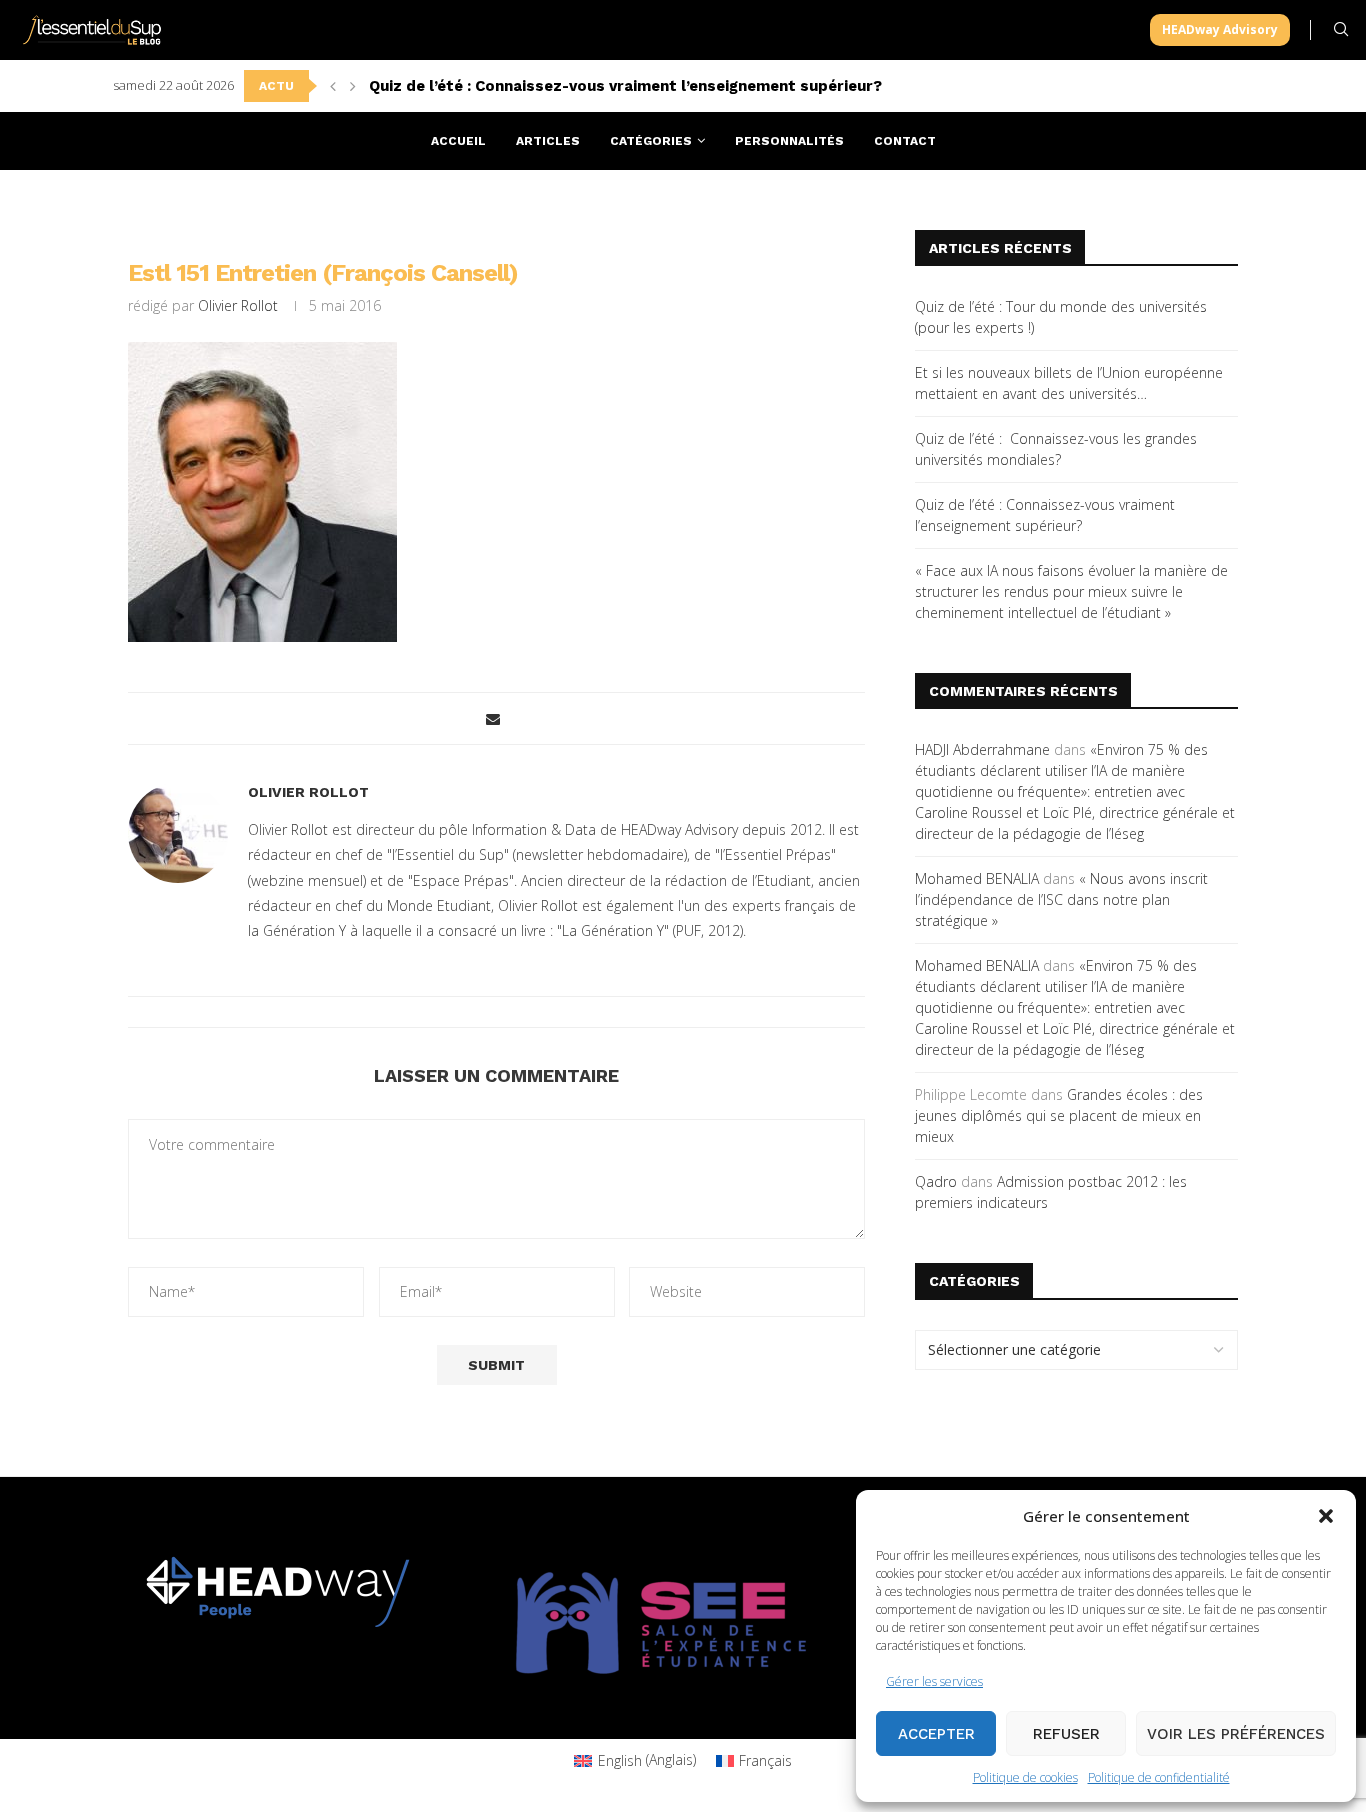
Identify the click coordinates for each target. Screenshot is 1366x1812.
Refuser (1066, 1734)
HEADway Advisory (1220, 29)
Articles (548, 141)
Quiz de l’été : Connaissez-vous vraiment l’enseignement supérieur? (625, 86)
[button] (1326, 1516)
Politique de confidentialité (1159, 1777)
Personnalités (789, 141)
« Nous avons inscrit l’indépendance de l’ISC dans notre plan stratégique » (1061, 899)
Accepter (936, 1734)
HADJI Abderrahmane (982, 749)
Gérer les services (934, 1681)
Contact (905, 141)
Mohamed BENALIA (977, 878)
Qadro (936, 1181)
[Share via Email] (493, 718)
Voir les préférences (1236, 1734)
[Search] (1341, 29)
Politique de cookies (1025, 1777)
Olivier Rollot (238, 305)
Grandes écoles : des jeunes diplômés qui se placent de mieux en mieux (1059, 1115)
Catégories (651, 141)
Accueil (458, 141)
